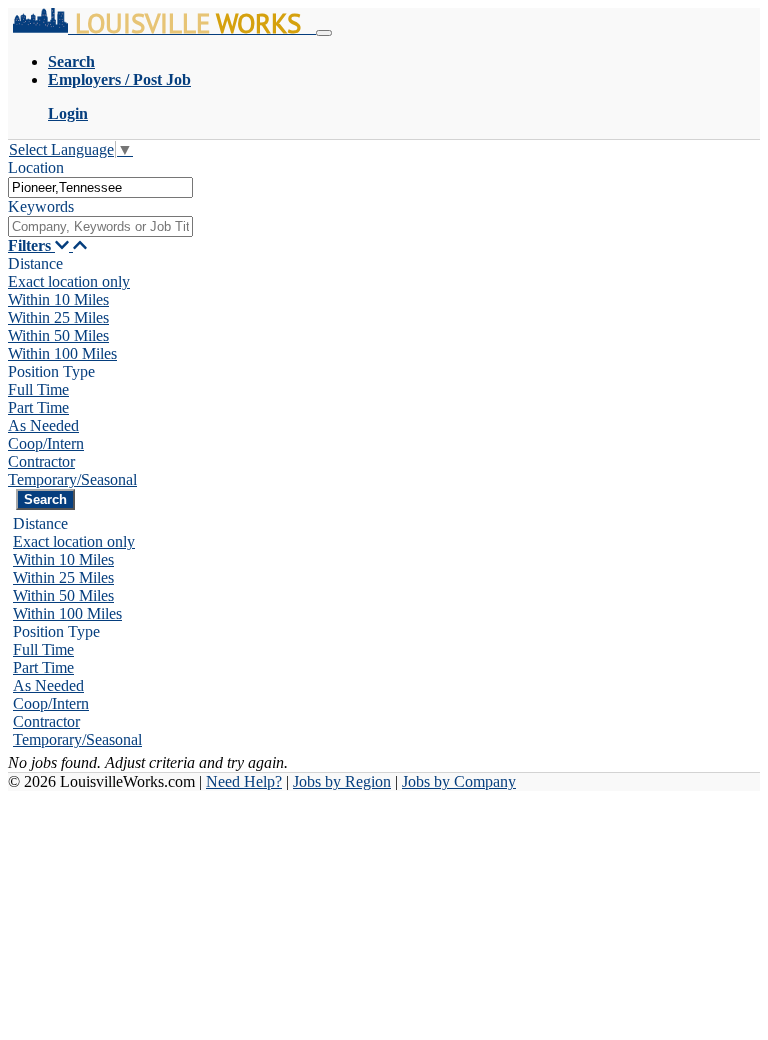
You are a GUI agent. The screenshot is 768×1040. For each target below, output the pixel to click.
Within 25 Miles (58, 317)
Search (71, 61)
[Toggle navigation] (324, 33)
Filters (31, 245)
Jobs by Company (459, 781)
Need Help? (244, 781)
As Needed (43, 425)
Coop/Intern (46, 443)
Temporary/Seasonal (72, 479)
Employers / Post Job (119, 79)
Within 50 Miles (58, 335)
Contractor (41, 461)
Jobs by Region (342, 781)
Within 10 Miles (58, 299)
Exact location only (69, 281)
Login (68, 113)
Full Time (38, 389)
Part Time (38, 407)
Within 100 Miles (62, 353)
